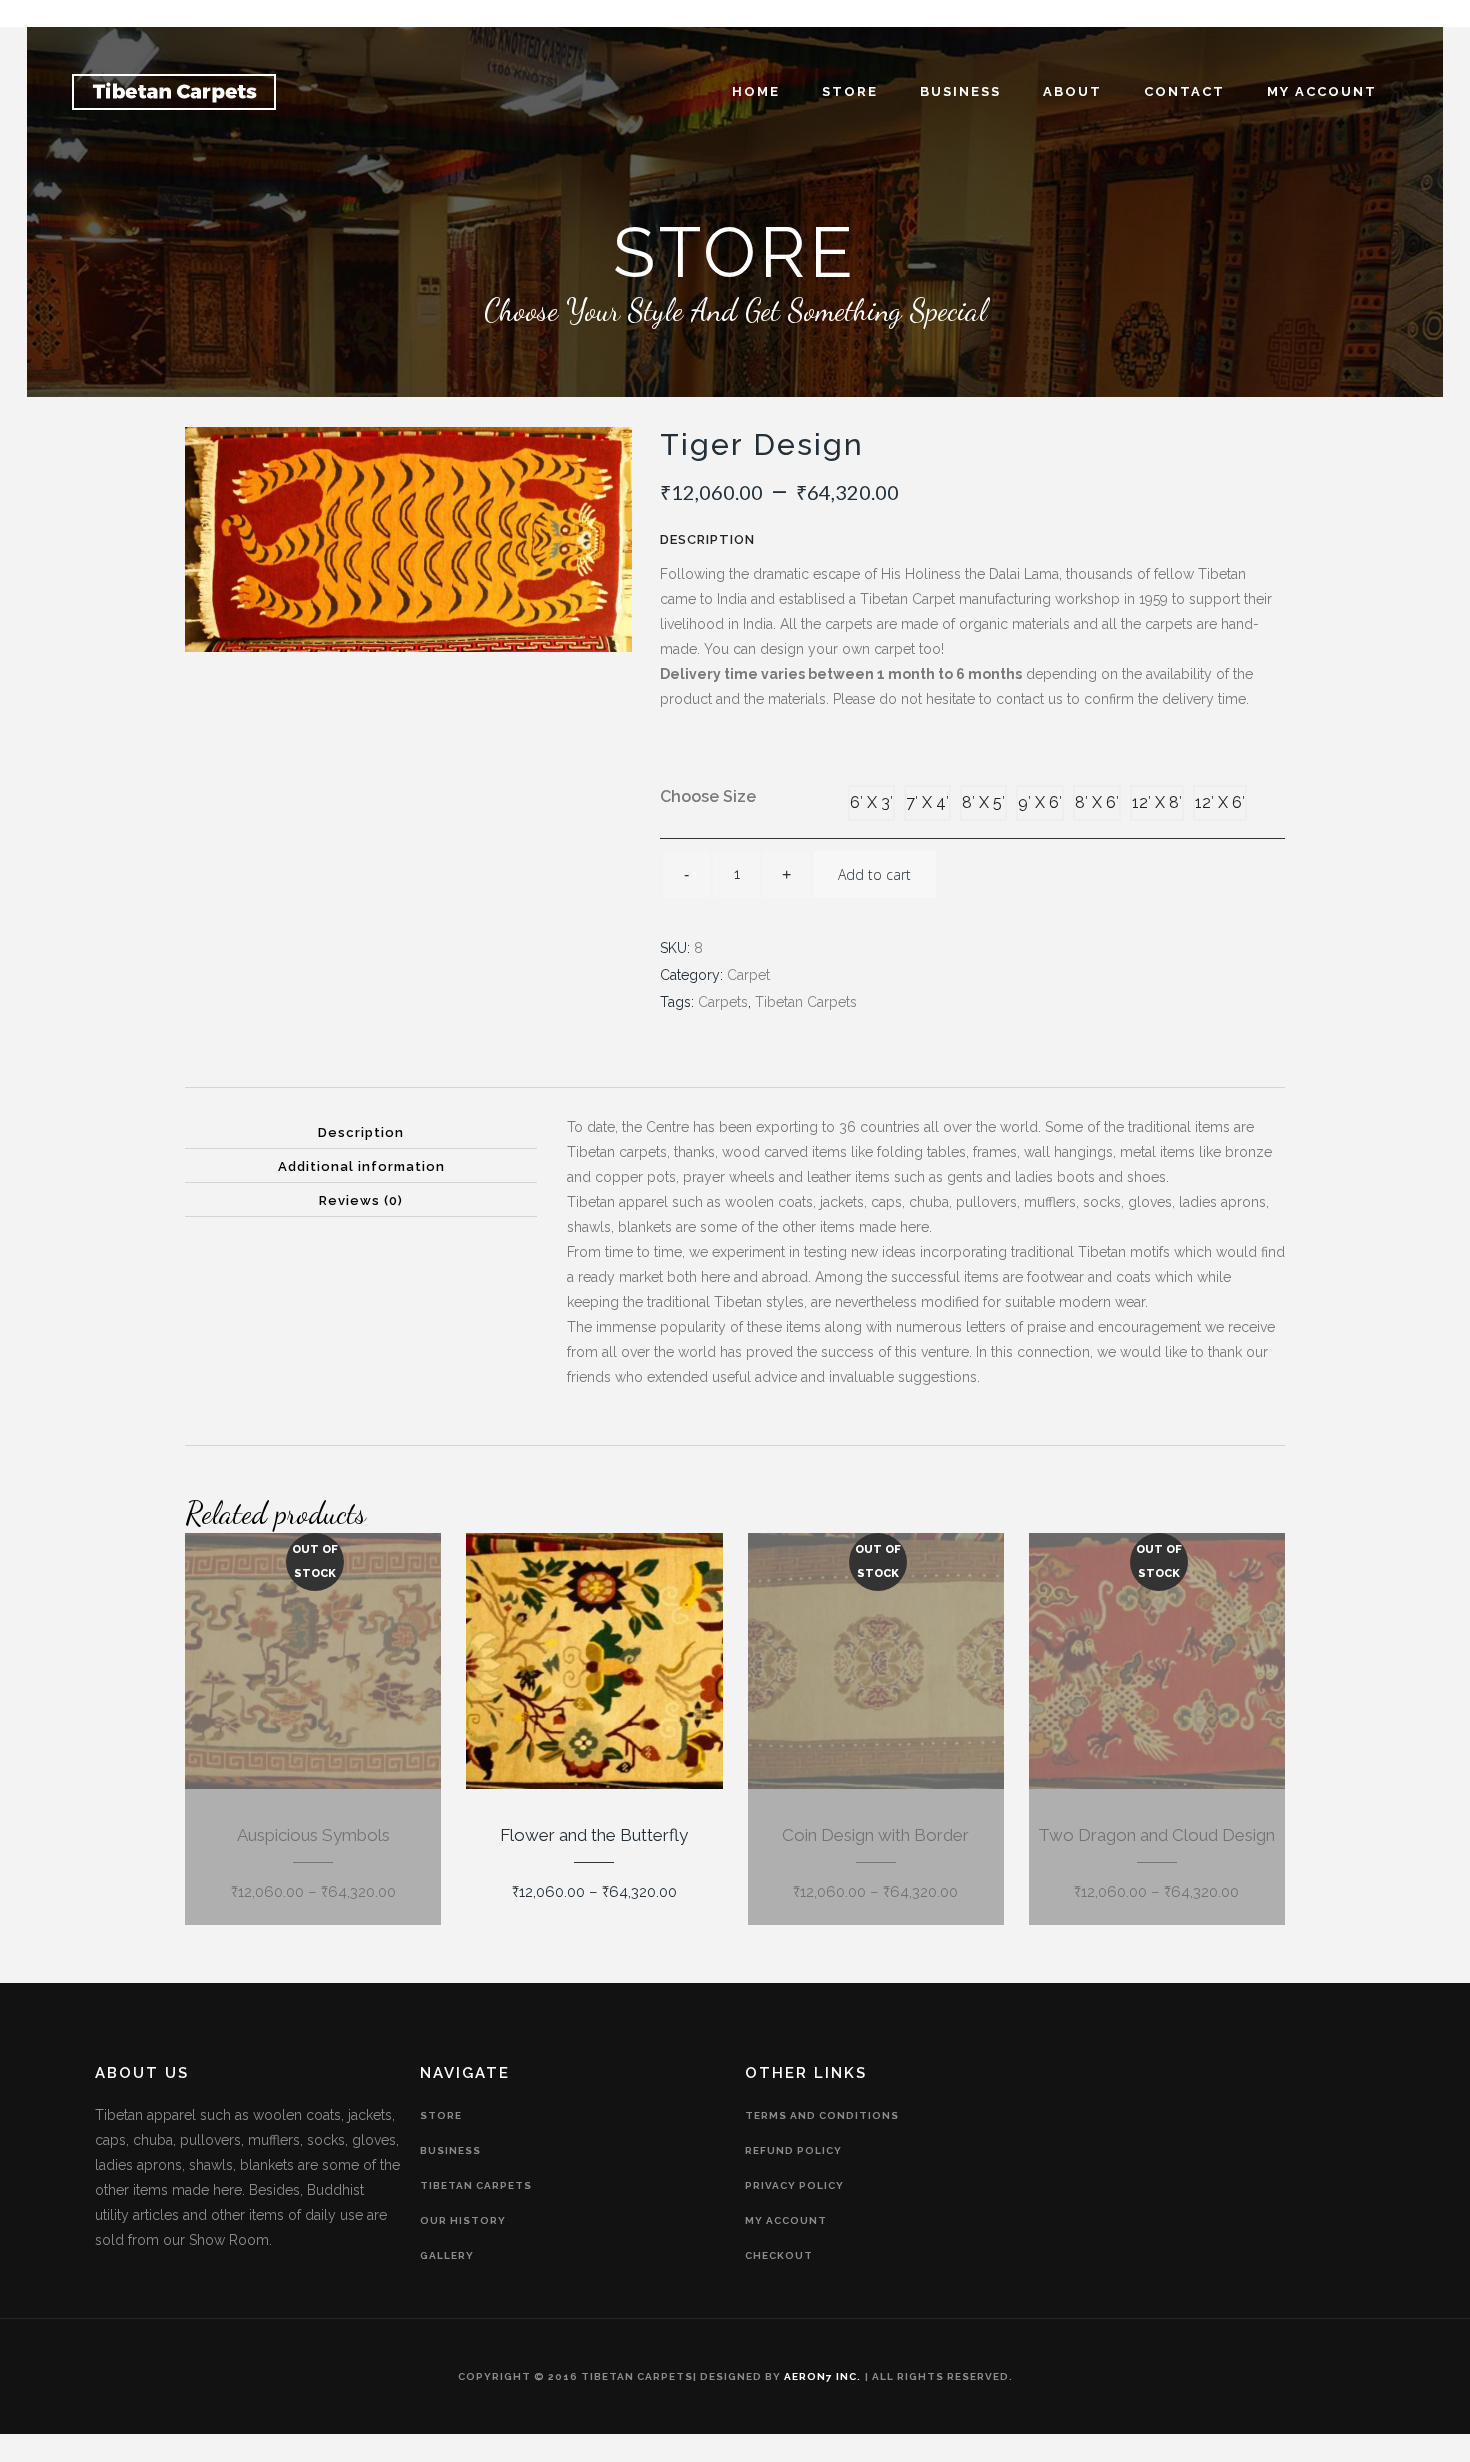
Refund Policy (793, 2150)
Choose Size (708, 796)
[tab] (361, 1132)
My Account (786, 2220)
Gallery (447, 2255)
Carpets (723, 1002)
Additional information (361, 1166)
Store (441, 2115)
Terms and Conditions (822, 2115)
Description (361, 1132)
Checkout (779, 2255)
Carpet (748, 975)
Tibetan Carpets (806, 1002)
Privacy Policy (794, 2185)
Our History (463, 2220)
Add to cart (874, 874)
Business (450, 2150)
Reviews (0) (361, 1200)
